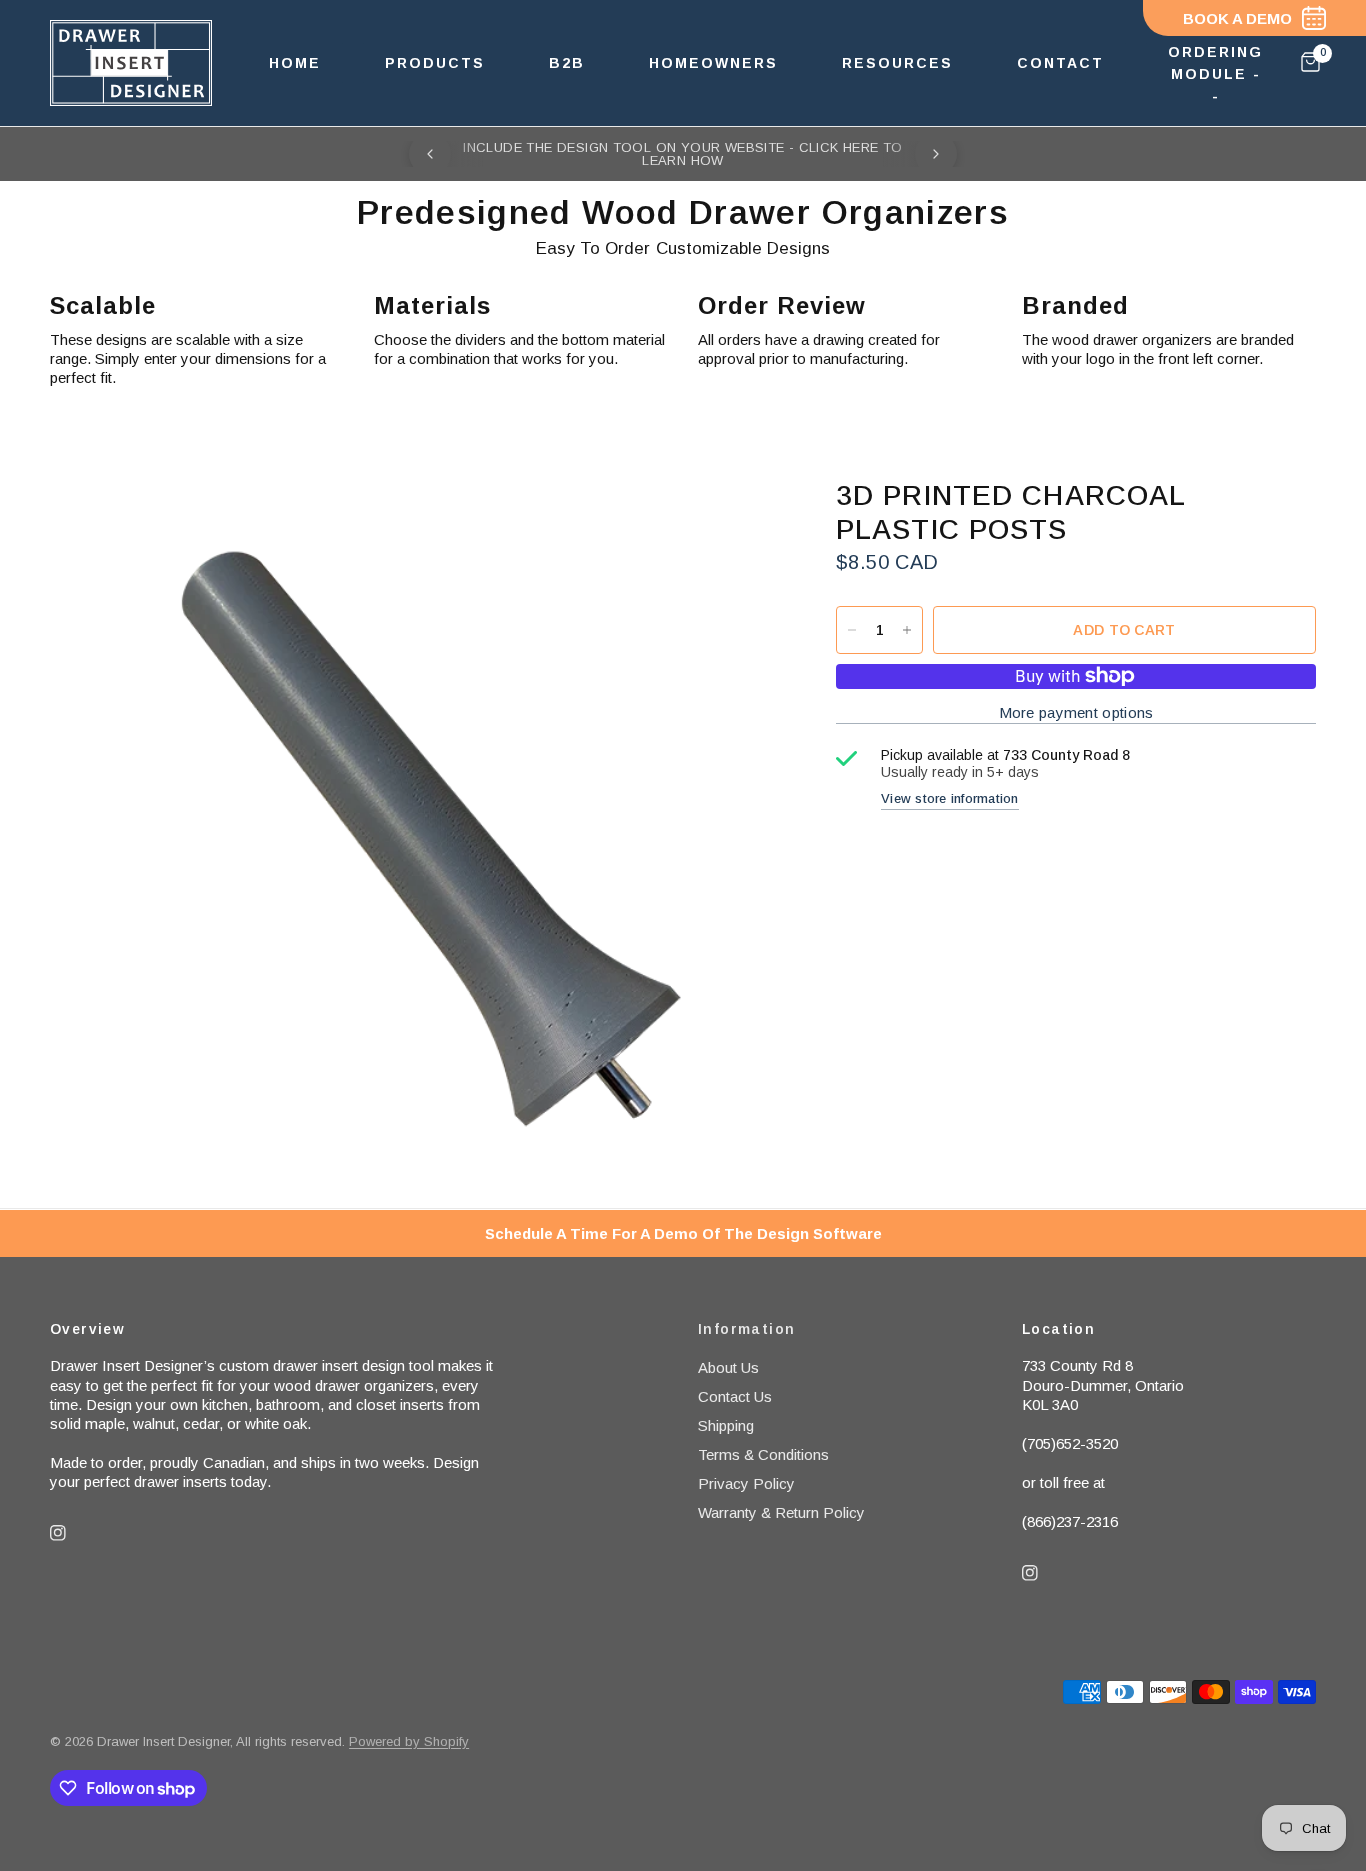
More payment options (1076, 712)
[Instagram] (72, 1533)
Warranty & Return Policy (781, 1512)
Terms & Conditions (763, 1454)
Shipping (726, 1425)
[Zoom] (734, 521)
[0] (1305, 63)
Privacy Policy (746, 1483)
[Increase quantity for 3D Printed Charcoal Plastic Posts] (907, 630)
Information (746, 1329)
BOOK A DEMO (1237, 18)
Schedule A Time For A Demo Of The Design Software (683, 1233)
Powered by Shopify (409, 1741)
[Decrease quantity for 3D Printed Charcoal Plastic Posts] (852, 630)
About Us (728, 1367)
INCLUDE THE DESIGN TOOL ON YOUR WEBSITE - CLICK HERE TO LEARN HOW (682, 154)
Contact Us (735, 1396)
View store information (950, 798)
